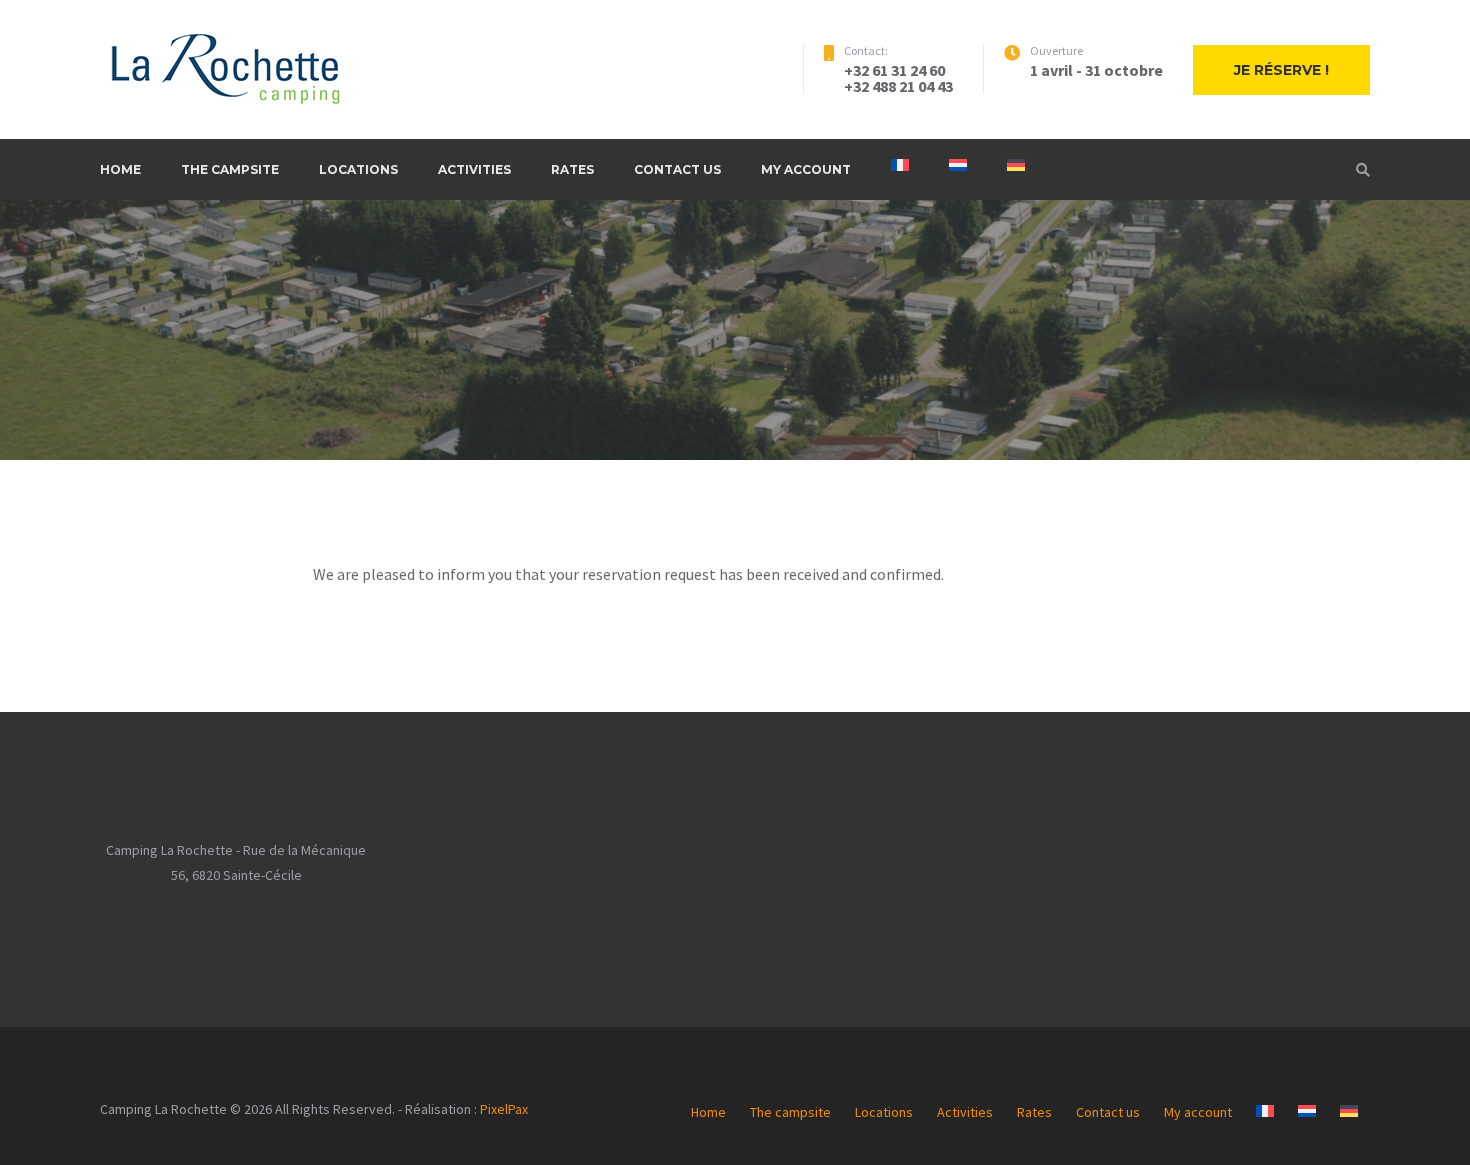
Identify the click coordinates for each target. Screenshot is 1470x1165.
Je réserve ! (1281, 70)
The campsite (230, 169)
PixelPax (504, 1109)
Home (120, 169)
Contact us (677, 169)
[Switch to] (900, 165)
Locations (358, 169)
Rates (572, 169)
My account (806, 169)
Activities (474, 169)
